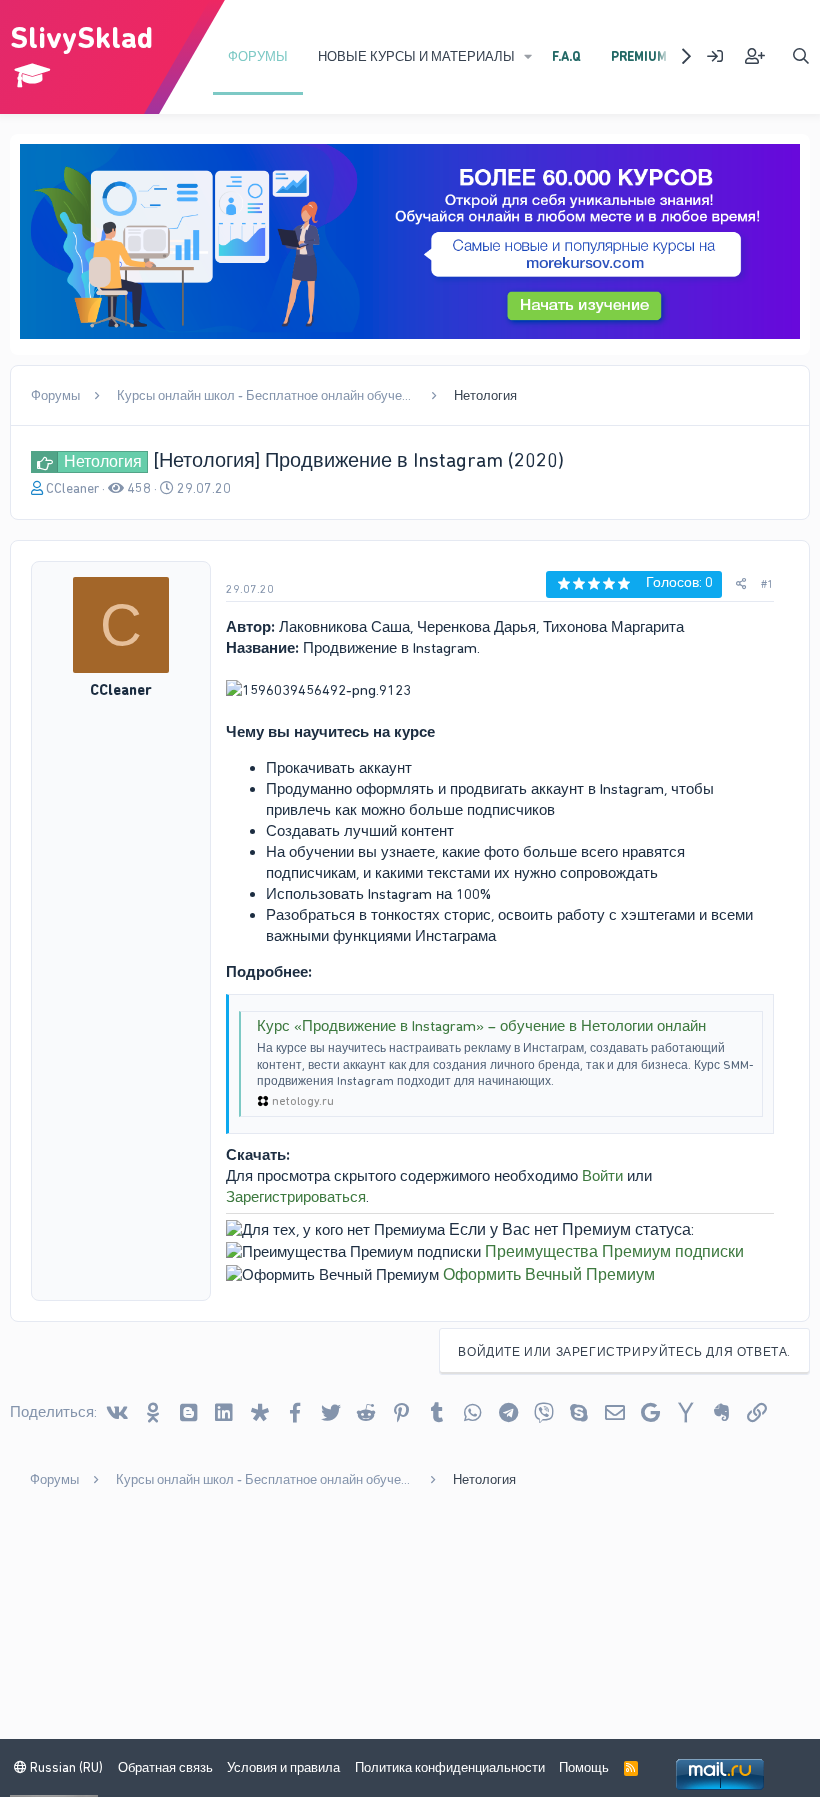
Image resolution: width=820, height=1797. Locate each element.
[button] (528, 57)
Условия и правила (283, 1767)
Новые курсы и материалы (416, 56)
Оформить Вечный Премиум (549, 1274)
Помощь (584, 1767)
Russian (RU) (65, 1767)
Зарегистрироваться (296, 1197)
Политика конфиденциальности (450, 1767)
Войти (602, 1176)
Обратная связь (165, 1767)
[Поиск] (800, 56)
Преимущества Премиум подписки (614, 1251)
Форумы (258, 56)
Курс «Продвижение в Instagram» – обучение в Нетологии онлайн (481, 1026)
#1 (767, 584)
